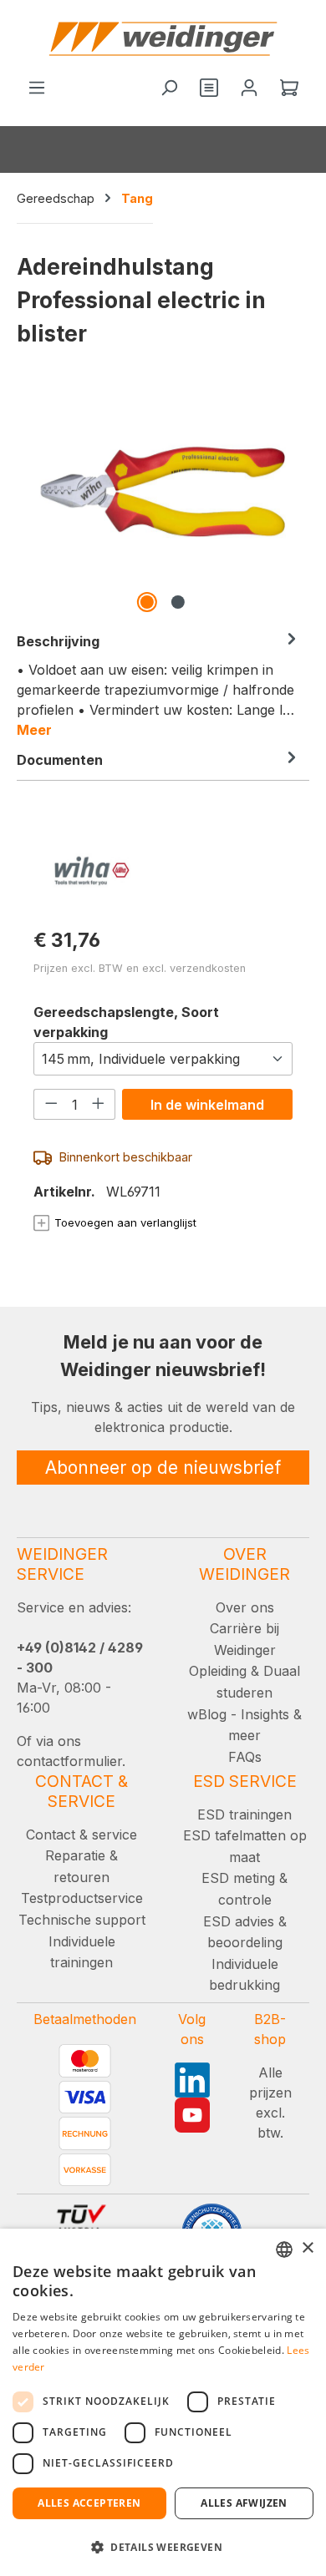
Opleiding (218, 1671)
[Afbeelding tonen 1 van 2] (147, 602)
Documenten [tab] (60, 760)
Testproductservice (82, 1898)
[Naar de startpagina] (163, 39)
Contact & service (81, 1835)
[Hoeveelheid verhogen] (99, 1104)
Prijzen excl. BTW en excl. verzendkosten (140, 968)
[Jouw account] (249, 89)
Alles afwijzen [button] (244, 2503)
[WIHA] (163, 870)
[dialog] (163, 2402)
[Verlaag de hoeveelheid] (51, 1104)
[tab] (159, 685)
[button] (163, 2547)
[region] (163, 501)
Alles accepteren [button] (89, 2503)
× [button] (307, 2248)
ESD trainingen (244, 1814)
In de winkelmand (207, 1105)
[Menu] (37, 89)
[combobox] (284, 2250)
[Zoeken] (169, 89)
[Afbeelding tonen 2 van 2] (178, 602)
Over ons (245, 1607)
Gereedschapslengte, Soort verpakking (126, 1022)
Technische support (82, 1920)
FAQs (245, 1757)
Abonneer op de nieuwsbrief (163, 1468)
